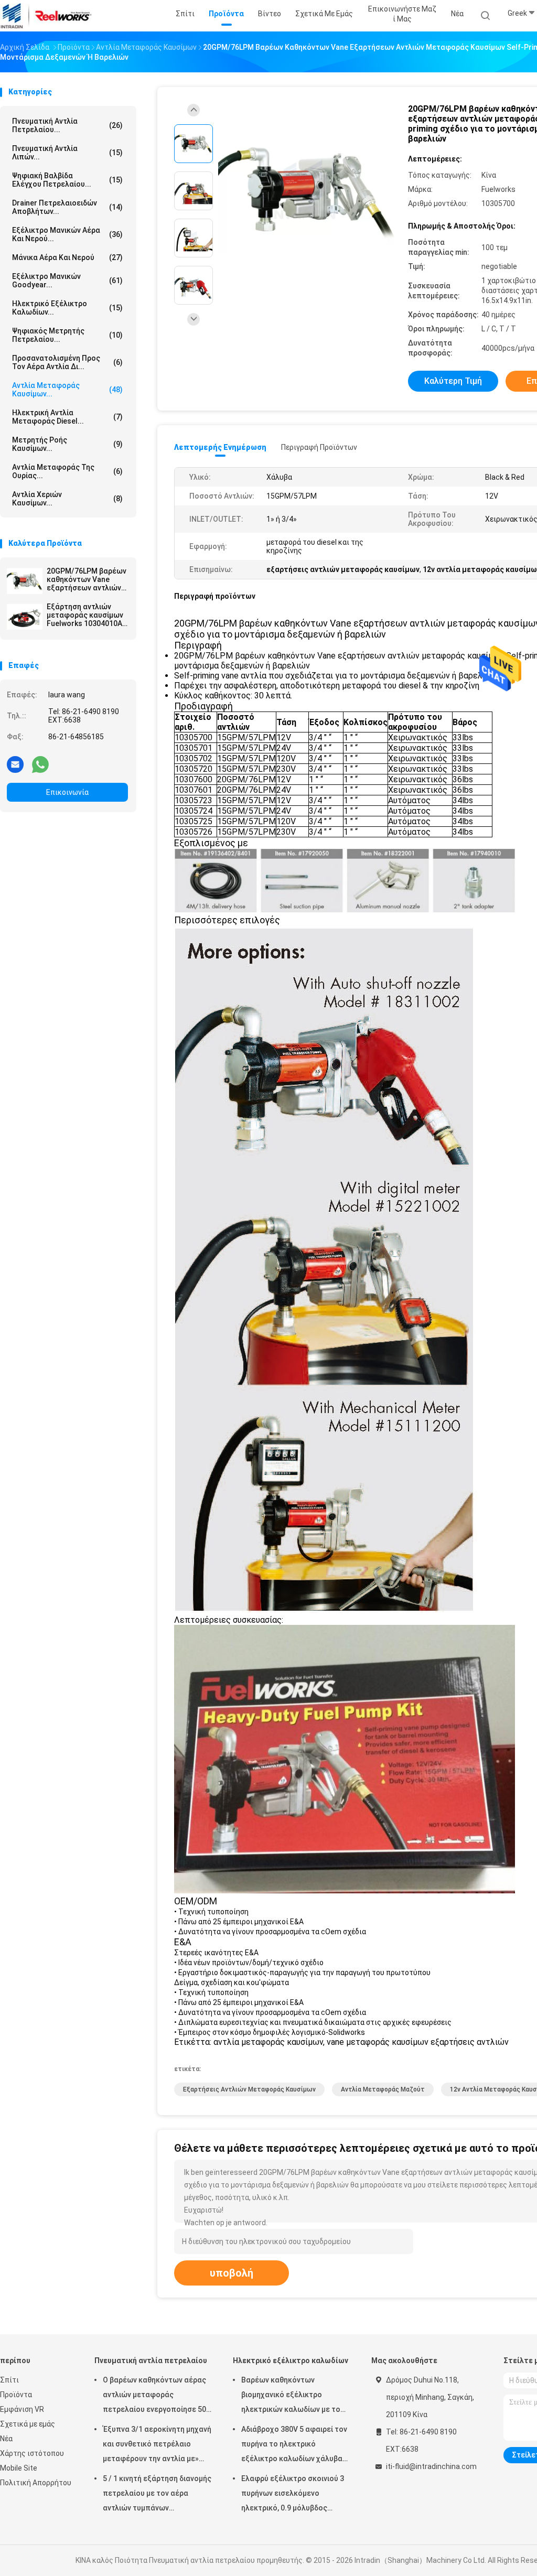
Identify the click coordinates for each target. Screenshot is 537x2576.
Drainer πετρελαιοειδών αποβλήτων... (67, 207)
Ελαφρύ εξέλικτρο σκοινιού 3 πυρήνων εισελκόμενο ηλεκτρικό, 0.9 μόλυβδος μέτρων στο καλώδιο (293, 2495)
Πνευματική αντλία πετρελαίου (151, 2361)
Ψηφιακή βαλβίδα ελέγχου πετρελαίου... (67, 180)
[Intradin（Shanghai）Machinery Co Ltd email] (15, 764)
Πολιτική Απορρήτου (36, 2483)
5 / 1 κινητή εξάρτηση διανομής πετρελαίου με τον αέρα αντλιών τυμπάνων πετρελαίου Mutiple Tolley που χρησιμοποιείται (157, 2495)
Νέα (6, 2439)
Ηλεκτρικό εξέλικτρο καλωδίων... (67, 308)
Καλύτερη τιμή (453, 381)
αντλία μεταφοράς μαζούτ (383, 2089)
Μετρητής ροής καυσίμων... (67, 444)
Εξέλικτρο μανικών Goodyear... (67, 281)
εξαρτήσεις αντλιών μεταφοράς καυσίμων (249, 2089)
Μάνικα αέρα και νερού (67, 257)
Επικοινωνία (67, 792)
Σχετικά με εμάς (28, 2424)
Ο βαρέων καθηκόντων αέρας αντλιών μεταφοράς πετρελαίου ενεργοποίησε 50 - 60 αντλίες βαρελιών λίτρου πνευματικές (157, 2396)
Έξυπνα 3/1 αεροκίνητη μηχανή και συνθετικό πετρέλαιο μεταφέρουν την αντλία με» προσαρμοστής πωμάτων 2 (157, 2445)
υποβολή (232, 2273)
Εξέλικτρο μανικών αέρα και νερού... (67, 234)
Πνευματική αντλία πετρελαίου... (67, 125)
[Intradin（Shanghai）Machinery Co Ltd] (46, 16)
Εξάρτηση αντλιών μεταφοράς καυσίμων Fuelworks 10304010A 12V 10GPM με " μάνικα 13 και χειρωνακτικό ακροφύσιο (86, 615)
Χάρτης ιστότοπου (32, 2453)
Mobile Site (19, 2468)
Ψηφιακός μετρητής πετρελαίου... (67, 335)
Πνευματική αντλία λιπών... (67, 153)
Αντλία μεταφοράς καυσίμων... (67, 390)
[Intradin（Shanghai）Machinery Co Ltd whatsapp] (40, 764)
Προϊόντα (16, 2395)
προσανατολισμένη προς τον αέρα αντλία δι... (67, 362)
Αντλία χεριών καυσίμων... (67, 499)
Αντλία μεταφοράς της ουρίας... (67, 471)
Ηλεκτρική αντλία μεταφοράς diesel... (67, 417)
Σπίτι (9, 2380)
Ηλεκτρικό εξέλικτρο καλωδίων (291, 2361)
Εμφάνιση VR (22, 2409)
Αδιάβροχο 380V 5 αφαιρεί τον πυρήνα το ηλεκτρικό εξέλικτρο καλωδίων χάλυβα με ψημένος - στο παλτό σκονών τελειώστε (294, 2445)
